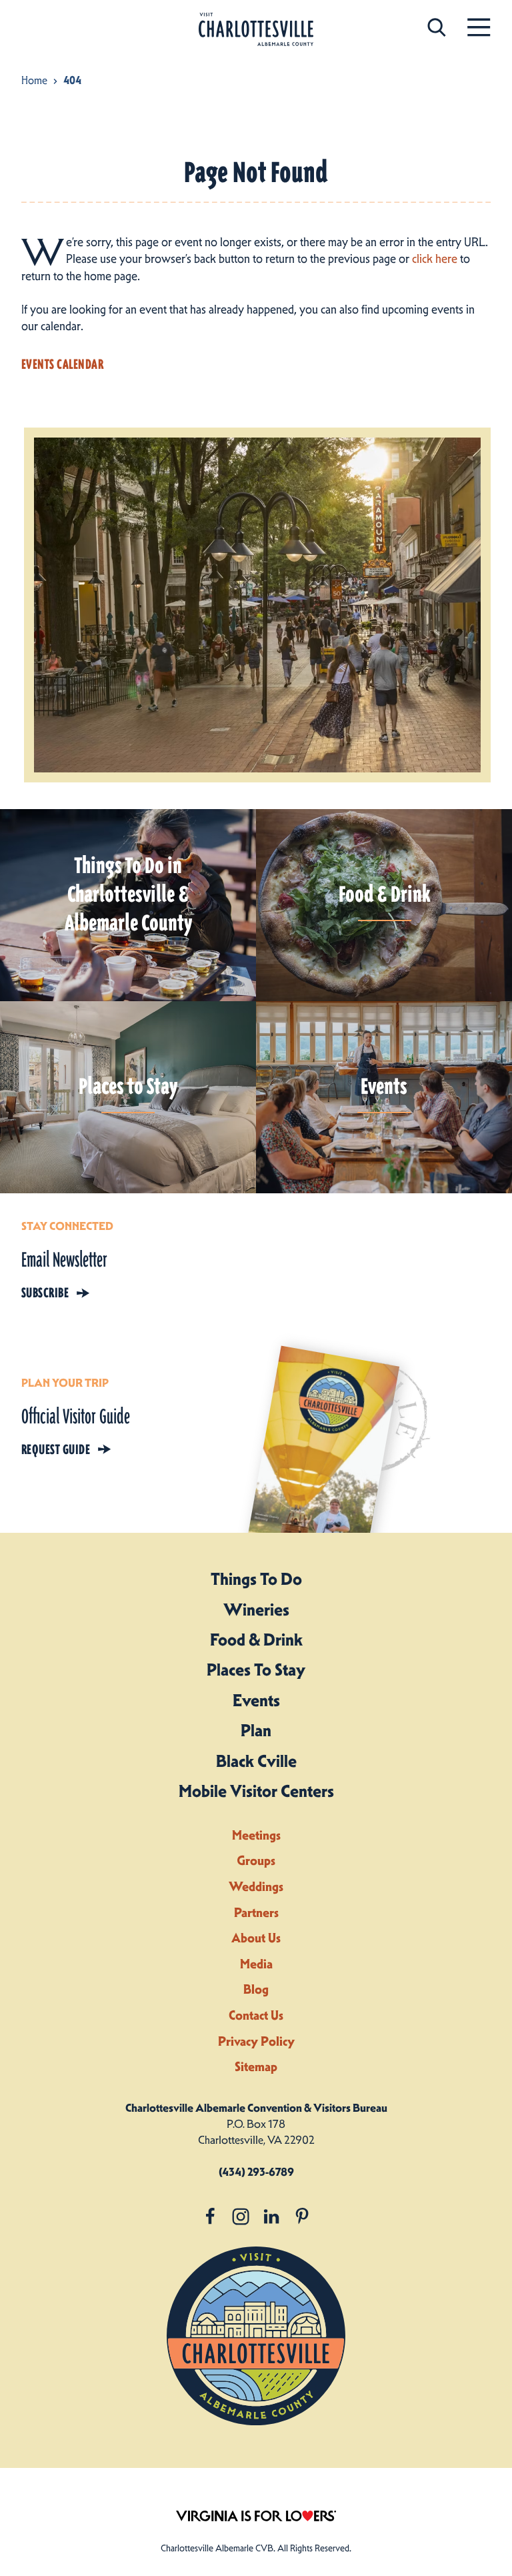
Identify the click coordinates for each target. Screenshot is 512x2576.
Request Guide (56, 1449)
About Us (256, 1938)
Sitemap (256, 2067)
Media (256, 1964)
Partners (256, 1913)
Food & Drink (256, 1640)
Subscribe (45, 1293)
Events (256, 1700)
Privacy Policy (256, 2041)
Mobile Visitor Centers (256, 1791)
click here (435, 259)
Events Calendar (62, 364)
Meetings (256, 1835)
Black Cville (256, 1761)
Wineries (256, 1609)
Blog (256, 1989)
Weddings (256, 1887)
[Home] (256, 30)
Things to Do (256, 1579)
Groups (256, 1861)
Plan (256, 1730)
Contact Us (256, 2015)
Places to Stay (256, 1670)
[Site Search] (437, 27)
